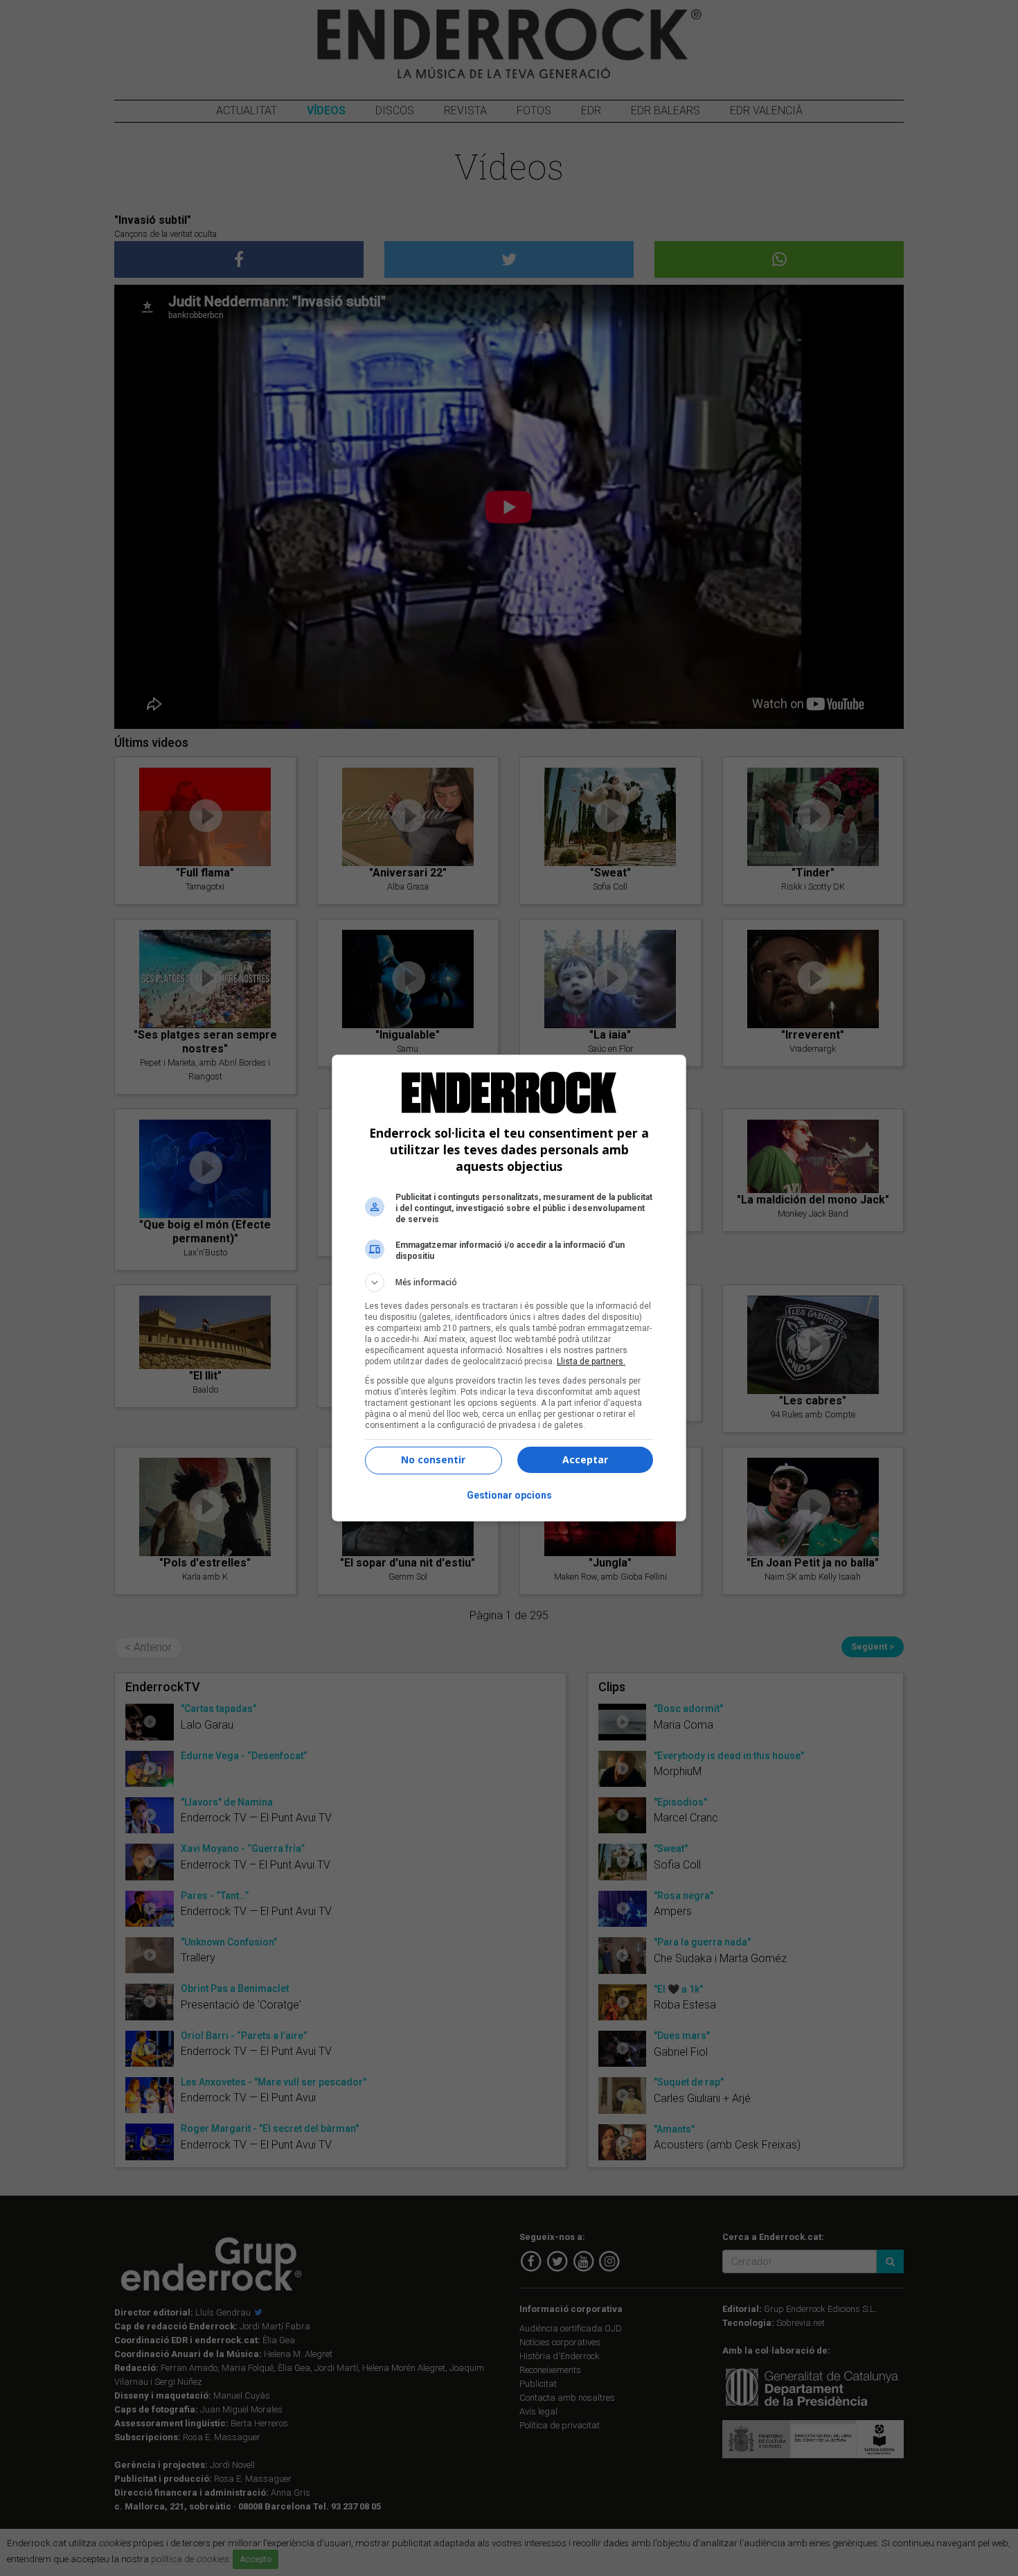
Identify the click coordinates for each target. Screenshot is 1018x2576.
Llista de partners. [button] (591, 1361)
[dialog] (509, 1288)
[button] (509, 1282)
